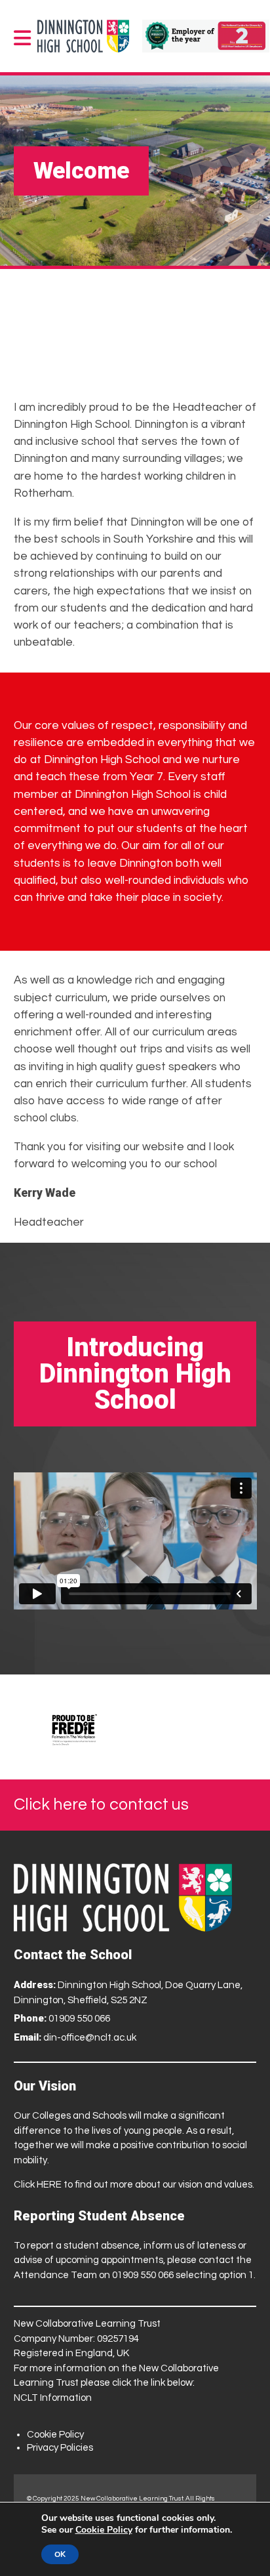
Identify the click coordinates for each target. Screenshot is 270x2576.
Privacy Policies (60, 2448)
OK (60, 2554)
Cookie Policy (55, 2435)
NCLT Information (53, 2398)
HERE (49, 2185)
